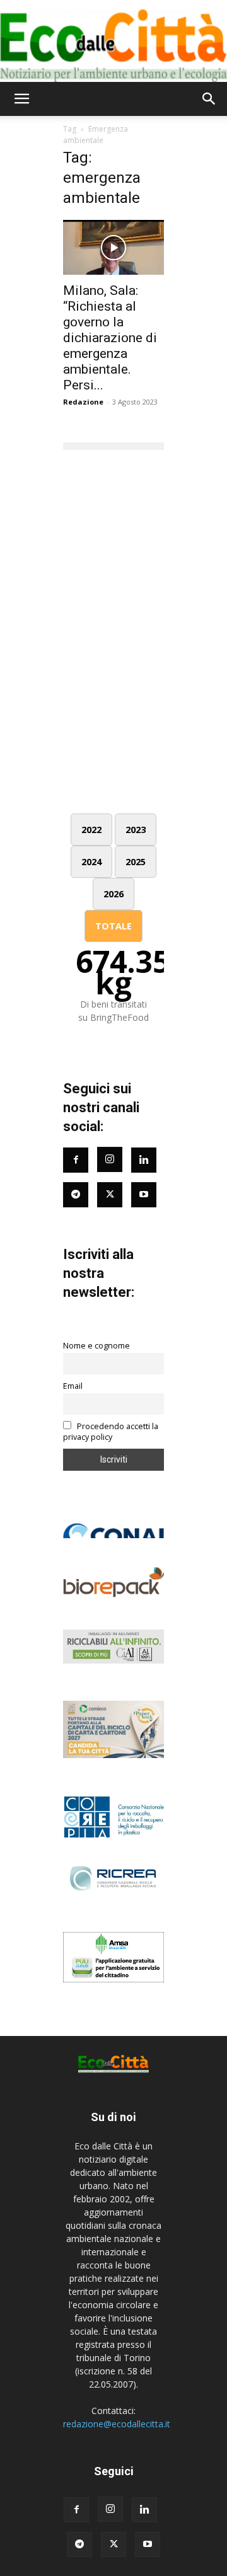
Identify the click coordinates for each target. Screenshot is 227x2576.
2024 (91, 862)
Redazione (83, 402)
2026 (113, 894)
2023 (136, 830)
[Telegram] (76, 1195)
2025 (136, 862)
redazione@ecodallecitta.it (117, 2424)
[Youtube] (144, 1195)
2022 (91, 830)
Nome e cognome (96, 1346)
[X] (113, 2544)
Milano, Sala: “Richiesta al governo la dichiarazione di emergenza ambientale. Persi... (110, 338)
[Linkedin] (144, 1160)
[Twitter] (110, 1195)
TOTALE (113, 926)
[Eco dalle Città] (113, 41)
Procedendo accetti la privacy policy (111, 1432)
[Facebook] (76, 1160)
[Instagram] (110, 1159)
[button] (21, 99)
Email (73, 1386)
